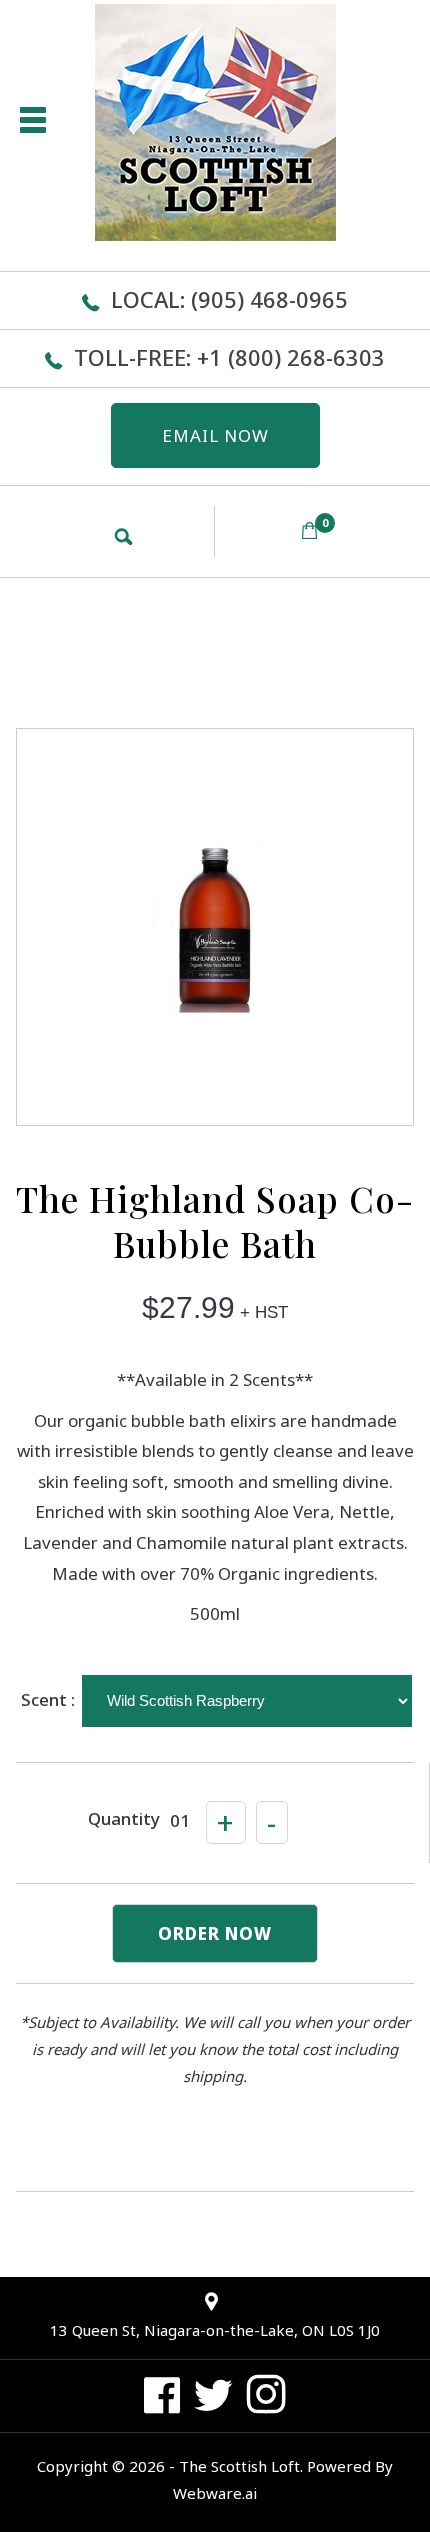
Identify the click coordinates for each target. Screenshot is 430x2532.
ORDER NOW (215, 1933)
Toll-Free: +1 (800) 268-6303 (229, 357)
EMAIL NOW (215, 435)
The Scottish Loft (239, 2466)
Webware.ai (215, 2493)
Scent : (48, 1699)
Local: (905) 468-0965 (229, 299)
